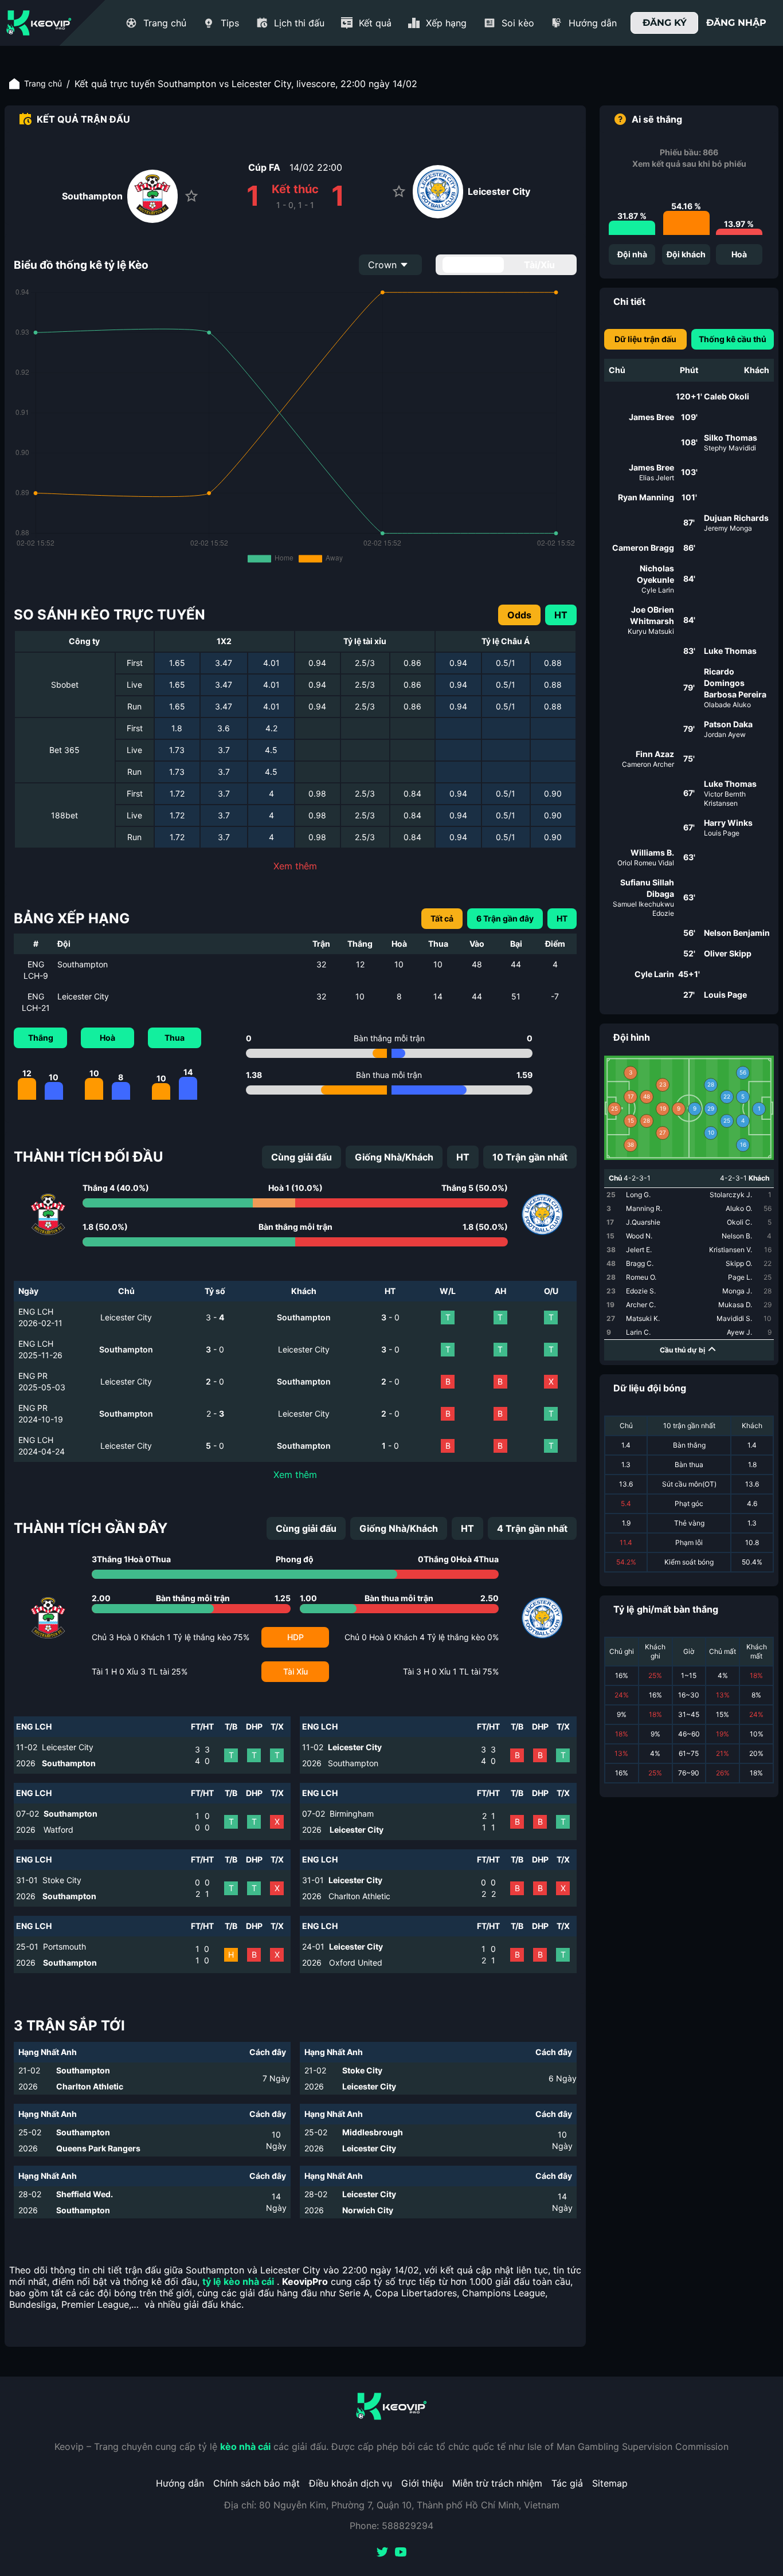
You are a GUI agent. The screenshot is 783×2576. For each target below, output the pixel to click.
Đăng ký (665, 23)
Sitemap (610, 2483)
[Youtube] (401, 2553)
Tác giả (567, 2483)
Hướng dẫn (180, 2483)
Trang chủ (43, 83)
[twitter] (382, 2553)
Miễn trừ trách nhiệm (497, 2483)
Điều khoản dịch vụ (351, 2483)
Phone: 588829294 (391, 2526)
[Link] (39, 23)
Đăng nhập (736, 23)
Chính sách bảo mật (257, 2483)
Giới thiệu (422, 2483)
